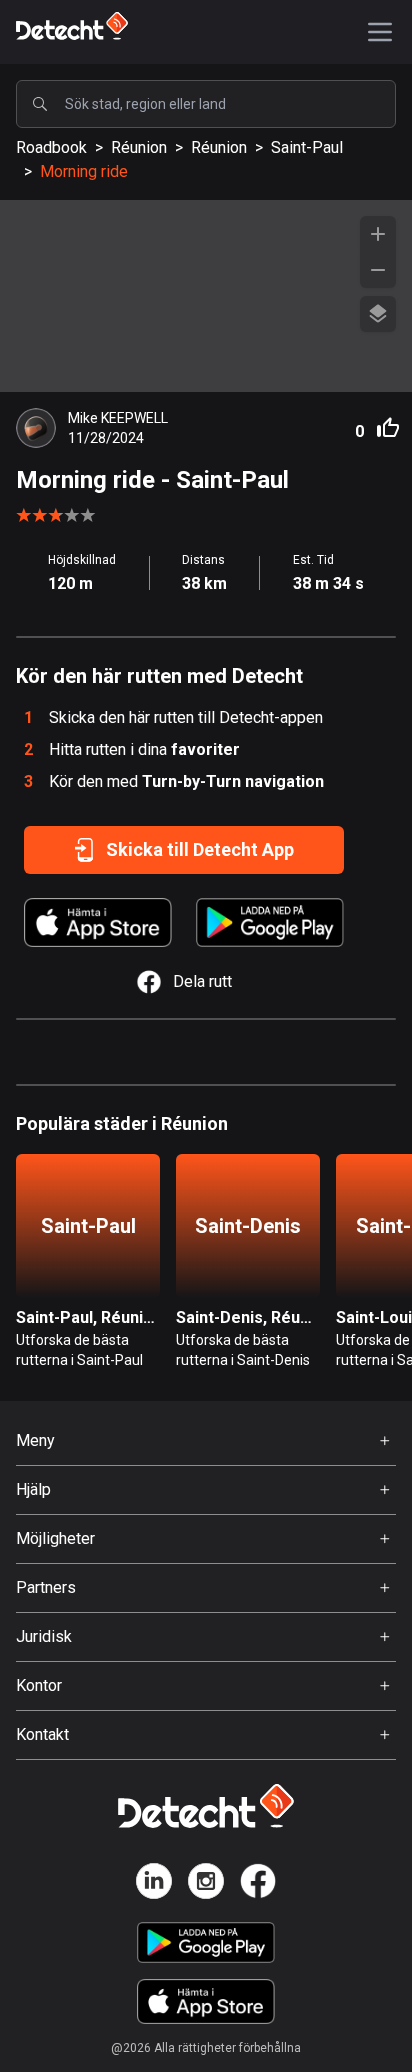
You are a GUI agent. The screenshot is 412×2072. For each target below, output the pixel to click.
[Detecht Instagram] (206, 1884)
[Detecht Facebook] (258, 1884)
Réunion (139, 147)
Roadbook (51, 147)
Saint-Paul (307, 147)
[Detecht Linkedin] (154, 1884)
